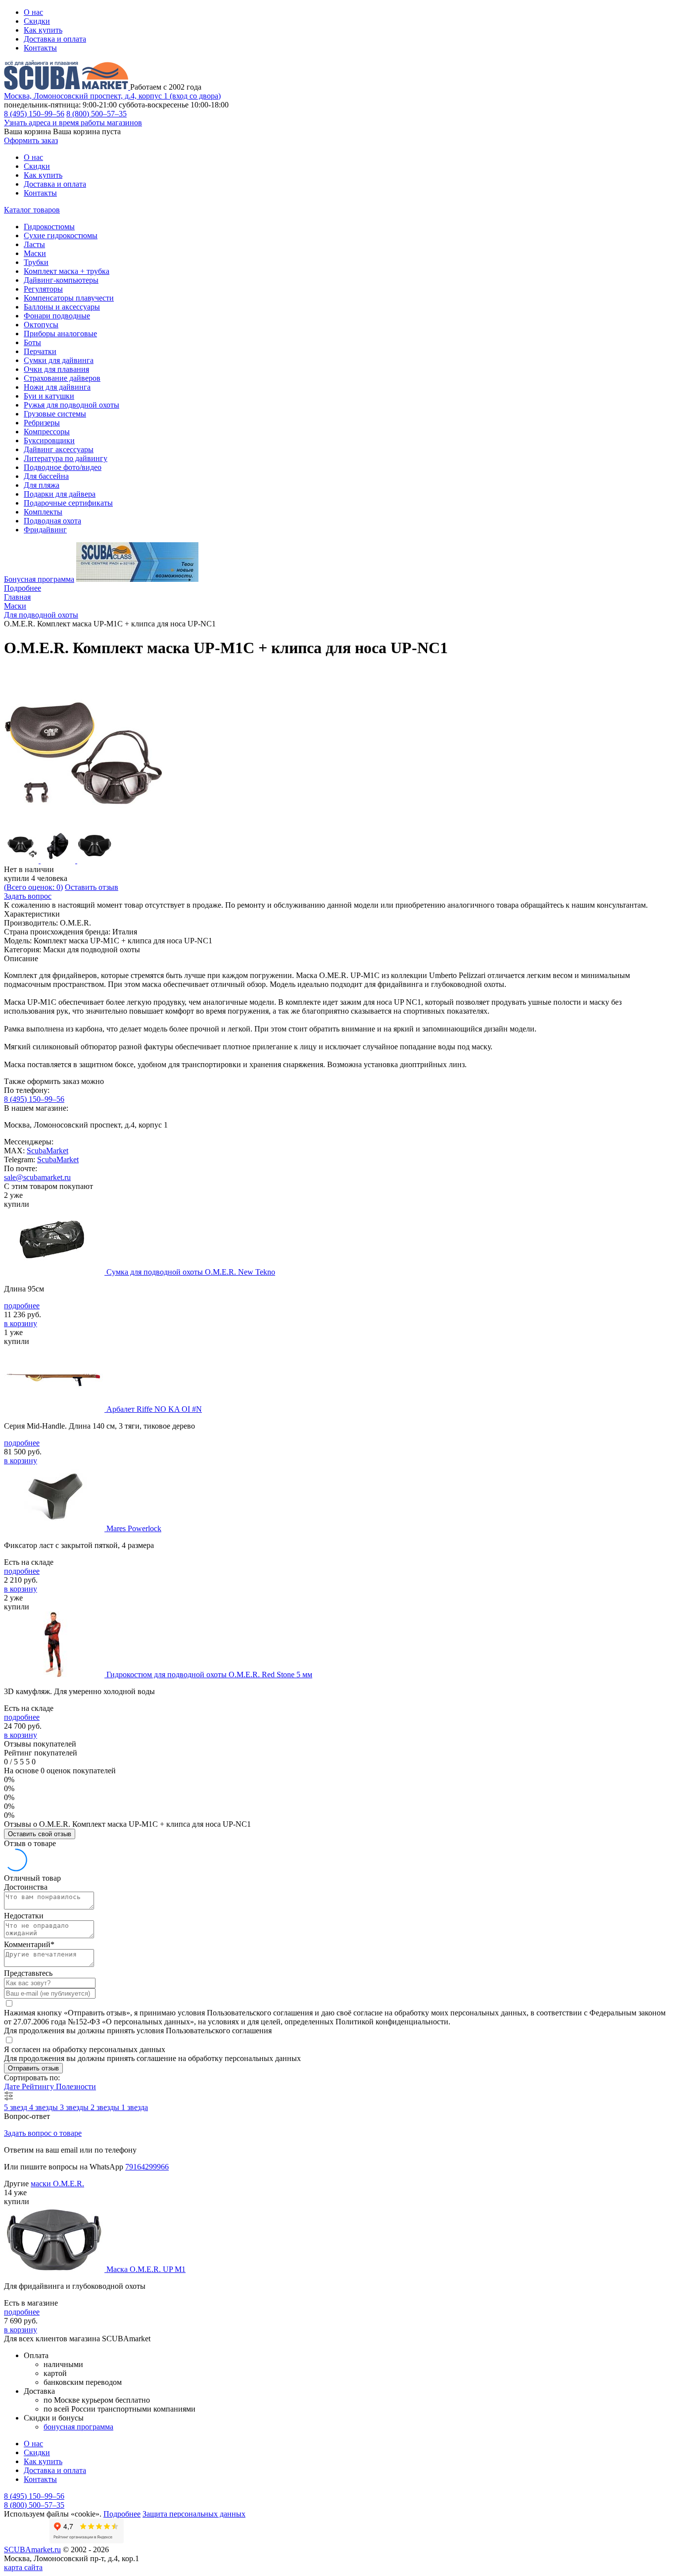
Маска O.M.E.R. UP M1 (146, 2269)
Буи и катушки (49, 396)
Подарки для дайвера (60, 494)
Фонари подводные (57, 316)
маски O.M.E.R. (57, 2184)
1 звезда (135, 2107)
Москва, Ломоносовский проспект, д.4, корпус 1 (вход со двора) (112, 96)
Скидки (37, 21)
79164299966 (147, 2167)
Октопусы (41, 325)
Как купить (43, 30)
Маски (35, 253)
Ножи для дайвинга (57, 387)
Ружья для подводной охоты (72, 405)
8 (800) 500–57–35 (97, 114)
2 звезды (106, 2107)
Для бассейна (46, 476)
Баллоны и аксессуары (62, 307)
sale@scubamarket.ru (37, 1177)
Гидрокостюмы (49, 227)
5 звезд (17, 2107)
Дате (13, 2087)
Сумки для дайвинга (59, 360)
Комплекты (43, 512)
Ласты (34, 244)
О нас (33, 12)
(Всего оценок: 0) (33, 887)
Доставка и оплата (55, 39)
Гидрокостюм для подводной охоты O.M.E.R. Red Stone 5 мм (209, 1674)
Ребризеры (42, 423)
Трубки (36, 262)
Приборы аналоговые (60, 334)
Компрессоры (47, 432)
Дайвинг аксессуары (59, 449)
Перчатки (40, 351)
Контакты (40, 48)
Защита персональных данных (194, 2514)
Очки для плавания (56, 369)
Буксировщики (49, 440)
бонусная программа (78, 2427)
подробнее (22, 1306)
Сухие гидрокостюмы (61, 235)
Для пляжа (42, 485)
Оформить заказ (31, 140)
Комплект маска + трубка (67, 271)
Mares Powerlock (134, 1528)
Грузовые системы (55, 414)
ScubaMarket (48, 1151)
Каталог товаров (32, 210)
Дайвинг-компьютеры (61, 280)
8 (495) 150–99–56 (34, 114)
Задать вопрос (28, 896)
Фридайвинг (45, 530)
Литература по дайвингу (66, 458)
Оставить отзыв (92, 887)
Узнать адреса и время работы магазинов (73, 123)
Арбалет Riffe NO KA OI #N (154, 1409)
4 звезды (45, 2107)
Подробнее (23, 588)
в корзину (21, 1323)
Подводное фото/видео (63, 467)
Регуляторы (43, 289)
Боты (32, 342)
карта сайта (23, 2567)
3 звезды (75, 2107)
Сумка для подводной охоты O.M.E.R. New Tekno (191, 1272)
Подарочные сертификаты (68, 503)
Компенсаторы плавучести (69, 298)
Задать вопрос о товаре (43, 2133)
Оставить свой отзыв (40, 1834)
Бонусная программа (39, 579)
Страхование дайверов (62, 378)
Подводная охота (52, 521)
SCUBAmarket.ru (32, 2550)
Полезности (76, 2087)
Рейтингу (39, 2087)
